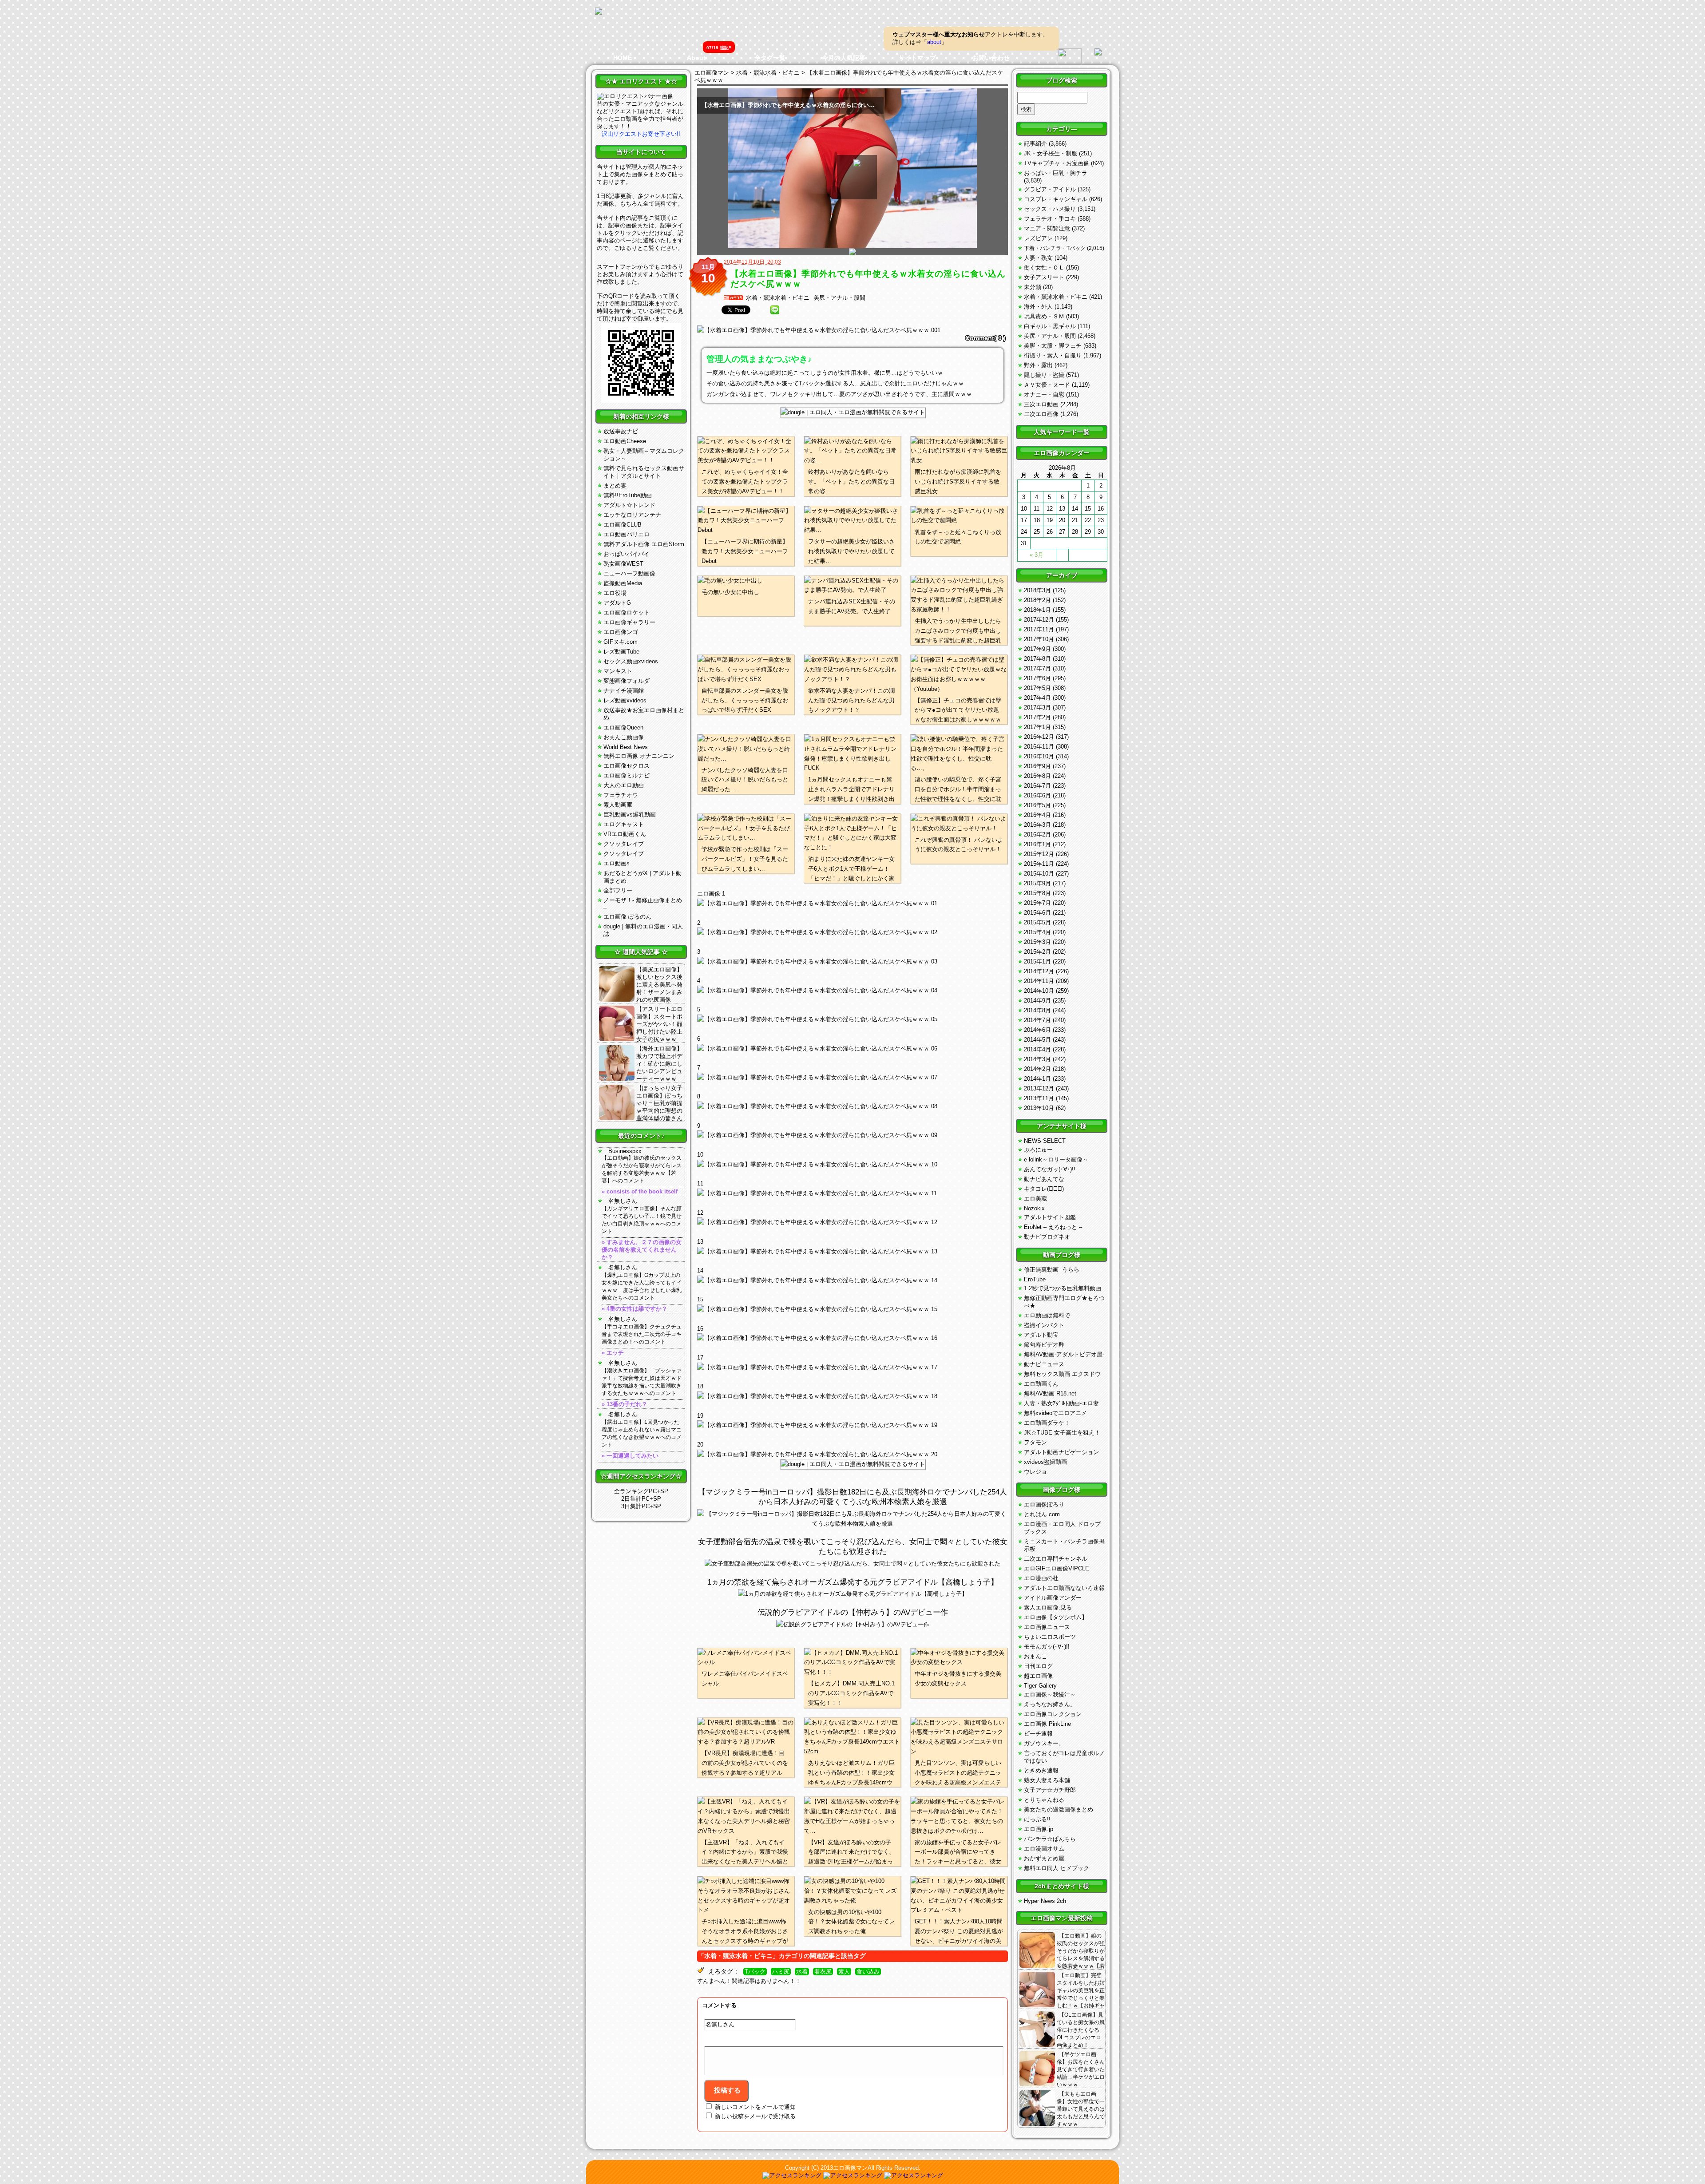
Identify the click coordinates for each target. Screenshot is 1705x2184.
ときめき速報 (1041, 1770)
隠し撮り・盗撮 (1044, 375)
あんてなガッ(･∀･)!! (1050, 1169)
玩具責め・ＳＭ (1044, 316)
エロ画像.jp (1039, 1829)
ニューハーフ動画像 (629, 573)
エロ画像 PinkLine (1047, 1724)
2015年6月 (1037, 913)
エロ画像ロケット (626, 612)
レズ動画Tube (621, 652)
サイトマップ (917, 58)
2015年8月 (1037, 893)
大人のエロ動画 (624, 785)
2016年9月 (1037, 766)
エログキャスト (624, 824)
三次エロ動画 (1041, 404)
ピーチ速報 (1038, 1734)
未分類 (1033, 287)
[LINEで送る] (775, 310)
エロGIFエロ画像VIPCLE (1057, 1568)
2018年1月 (1037, 610)
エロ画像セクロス (626, 766)
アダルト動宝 (1041, 1335)
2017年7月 (1037, 668)
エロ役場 (615, 593)
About (696, 58)
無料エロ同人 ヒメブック (1057, 1868)
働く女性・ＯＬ (1044, 268)
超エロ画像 (1038, 1676)
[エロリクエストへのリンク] (635, 96)
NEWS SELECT (1045, 1141)
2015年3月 (1037, 942)
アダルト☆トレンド (629, 505)
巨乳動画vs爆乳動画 (630, 815)
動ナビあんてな (1044, 1179)
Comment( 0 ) (985, 338)
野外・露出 (1038, 365)
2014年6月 (1037, 1030)
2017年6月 (1037, 678)
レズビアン (1038, 238)
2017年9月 (1037, 649)
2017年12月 (1039, 620)
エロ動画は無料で (1047, 1315)
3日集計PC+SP (641, 1506)
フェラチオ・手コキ (1050, 219)
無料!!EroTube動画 (628, 495)
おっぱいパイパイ (626, 554)
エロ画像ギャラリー (629, 622)
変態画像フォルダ (626, 681)
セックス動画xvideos (631, 661)
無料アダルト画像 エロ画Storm (644, 544)
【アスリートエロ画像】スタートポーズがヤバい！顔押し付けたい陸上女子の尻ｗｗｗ (659, 1024)
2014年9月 (1037, 1001)
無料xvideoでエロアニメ (1055, 1413)
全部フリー (618, 890)
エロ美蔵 (1035, 1199)
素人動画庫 (618, 805)
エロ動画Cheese (625, 441)
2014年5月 (1037, 1040)
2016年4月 (1037, 815)
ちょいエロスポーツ (1050, 1637)
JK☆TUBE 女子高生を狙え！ (1062, 1433)
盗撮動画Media (623, 583)
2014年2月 (1037, 1069)
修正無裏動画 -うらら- (1053, 1270)
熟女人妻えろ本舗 (1047, 1780)
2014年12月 (1039, 971)
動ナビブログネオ (1047, 1237)
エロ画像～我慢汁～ (1050, 1694)
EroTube (1035, 1279)
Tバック (755, 1972)
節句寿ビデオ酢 (1044, 1345)
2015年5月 (1037, 922)
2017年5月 (1037, 688)
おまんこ (1035, 1656)
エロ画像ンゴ (621, 632)
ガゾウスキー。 (1044, 1743)
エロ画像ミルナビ (626, 775)
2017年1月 (1037, 727)
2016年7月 (1037, 786)
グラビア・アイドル (1050, 189)
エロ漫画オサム (1044, 1849)
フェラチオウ (621, 795)
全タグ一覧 (770, 58)
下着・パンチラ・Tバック (1055, 248)
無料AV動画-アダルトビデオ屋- (1064, 1354)
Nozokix (1034, 1208)
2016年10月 (1039, 756)
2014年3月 (1037, 1059)
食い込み (868, 1972)
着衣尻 (823, 1972)
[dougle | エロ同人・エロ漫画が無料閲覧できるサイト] (853, 412)
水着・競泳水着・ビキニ (778, 298)
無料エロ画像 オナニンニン (639, 756)
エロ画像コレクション (1053, 1714)
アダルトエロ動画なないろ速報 (1064, 1588)
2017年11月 (1039, 629)
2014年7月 (1037, 1020)
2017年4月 (1037, 698)
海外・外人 (1038, 307)
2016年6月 (1037, 795)
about (934, 42)
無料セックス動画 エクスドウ (1062, 1374)
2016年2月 (1037, 834)
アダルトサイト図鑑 (1050, 1217)
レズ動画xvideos (625, 700)
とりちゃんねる (1044, 1800)
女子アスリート (1044, 277)
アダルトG (617, 603)
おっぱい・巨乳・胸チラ (1056, 173)
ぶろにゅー (1038, 1150)
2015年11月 (1039, 864)
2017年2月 (1037, 717)
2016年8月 (1037, 776)
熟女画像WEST (623, 564)
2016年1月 (1037, 844)
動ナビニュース (1044, 1364)
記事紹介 (1035, 144)
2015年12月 (1039, 854)
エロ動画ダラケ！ (1047, 1423)
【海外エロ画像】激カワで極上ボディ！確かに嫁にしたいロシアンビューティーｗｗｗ (659, 1064)
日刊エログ (1038, 1666)
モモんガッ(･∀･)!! (1047, 1647)
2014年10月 (1039, 991)
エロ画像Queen (623, 727)
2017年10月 (1039, 639)
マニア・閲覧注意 (1047, 228)
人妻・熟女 (1038, 258)
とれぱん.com (1042, 1514)
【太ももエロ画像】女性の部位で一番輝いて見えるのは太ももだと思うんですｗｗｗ (1081, 2109)
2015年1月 (1037, 961)
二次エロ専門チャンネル (1056, 1559)
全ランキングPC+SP (641, 1491)
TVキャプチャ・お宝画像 (1057, 163)
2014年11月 (1039, 981)
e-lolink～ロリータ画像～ (1056, 1159)
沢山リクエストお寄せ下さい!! (641, 134)
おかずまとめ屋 (1044, 1858)
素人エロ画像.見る (1048, 1607)
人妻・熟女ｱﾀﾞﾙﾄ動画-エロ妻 (1061, 1403)
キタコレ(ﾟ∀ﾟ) (1044, 1189)
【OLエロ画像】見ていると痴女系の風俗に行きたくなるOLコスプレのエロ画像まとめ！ (1081, 2030)
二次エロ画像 (1041, 414)
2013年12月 (1039, 1088)
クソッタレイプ (624, 844)
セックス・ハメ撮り (1050, 209)
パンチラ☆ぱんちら (1050, 1839)
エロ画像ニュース (1047, 1627)
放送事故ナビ (621, 431)
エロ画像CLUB (623, 525)
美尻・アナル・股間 (839, 298)
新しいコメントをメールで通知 (755, 2107)
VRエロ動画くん (625, 834)
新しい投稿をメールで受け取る (755, 2116)
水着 (802, 1972)
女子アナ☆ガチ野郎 (1050, 1790)
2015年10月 (1039, 874)
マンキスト (618, 671)
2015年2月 (1037, 952)
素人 (844, 1972)
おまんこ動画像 (624, 737)
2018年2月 (1037, 600)
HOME (623, 58)
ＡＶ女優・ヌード (1047, 385)
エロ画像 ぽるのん (627, 917)
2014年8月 (1037, 1010)
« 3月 (1037, 555)
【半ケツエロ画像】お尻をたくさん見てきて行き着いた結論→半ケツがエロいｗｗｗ (1081, 2069)
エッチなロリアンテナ (632, 515)
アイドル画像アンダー (1053, 1598)
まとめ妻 (615, 486)
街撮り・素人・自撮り (1053, 355)
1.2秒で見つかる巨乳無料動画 (1063, 1288)
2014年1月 (1037, 1079)
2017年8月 (1037, 659)
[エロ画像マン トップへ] (599, 12)
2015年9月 (1037, 883)
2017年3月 (1037, 708)
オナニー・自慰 (1044, 394)
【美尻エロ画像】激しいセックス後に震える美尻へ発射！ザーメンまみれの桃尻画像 (659, 985)
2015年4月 (1037, 932)
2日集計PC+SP (641, 1499)
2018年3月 (1037, 590)
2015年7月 (1037, 903)
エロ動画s (617, 863)
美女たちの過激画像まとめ (1059, 1809)
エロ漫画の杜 (1041, 1578)
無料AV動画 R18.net (1050, 1393)
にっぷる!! (1037, 1819)
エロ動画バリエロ (626, 534)
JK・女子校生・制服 (1051, 153)
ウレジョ (1035, 1472)
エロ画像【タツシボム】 (1056, 1617)
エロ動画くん (1041, 1384)
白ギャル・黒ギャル (1050, 326)
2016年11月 (1039, 747)
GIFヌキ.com (621, 642)
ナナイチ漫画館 (624, 691)
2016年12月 (1039, 737)
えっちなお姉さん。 (1050, 1704)
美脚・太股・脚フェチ (1053, 346)
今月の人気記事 (844, 58)
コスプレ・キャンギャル (1056, 199)
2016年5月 (1037, 805)
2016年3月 (1037, 825)
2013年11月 (1039, 1098)
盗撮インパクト (1044, 1325)
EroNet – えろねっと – (1053, 1227)
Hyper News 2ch (1045, 1901)
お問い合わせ (991, 58)
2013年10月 (1039, 1108)
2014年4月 (1037, 1049)
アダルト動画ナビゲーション (1061, 1452)
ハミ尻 (781, 1972)
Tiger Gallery (1040, 1686)
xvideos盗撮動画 (1045, 1462)
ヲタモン (1035, 1442)
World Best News (626, 747)
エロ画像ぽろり (1044, 1504)
